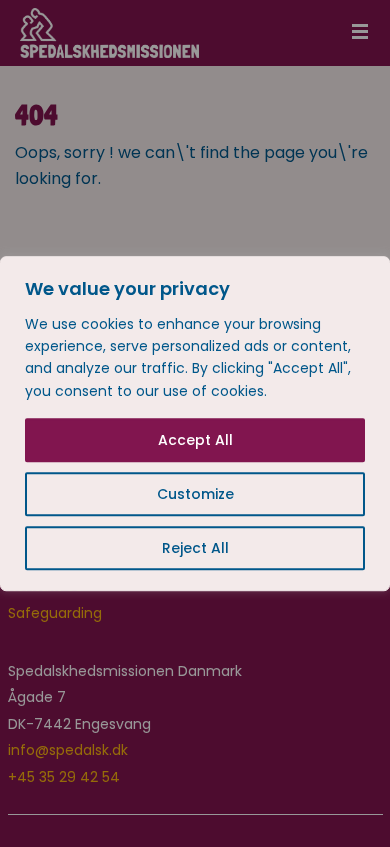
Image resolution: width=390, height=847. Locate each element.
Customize (195, 494)
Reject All (195, 548)
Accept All (195, 440)
